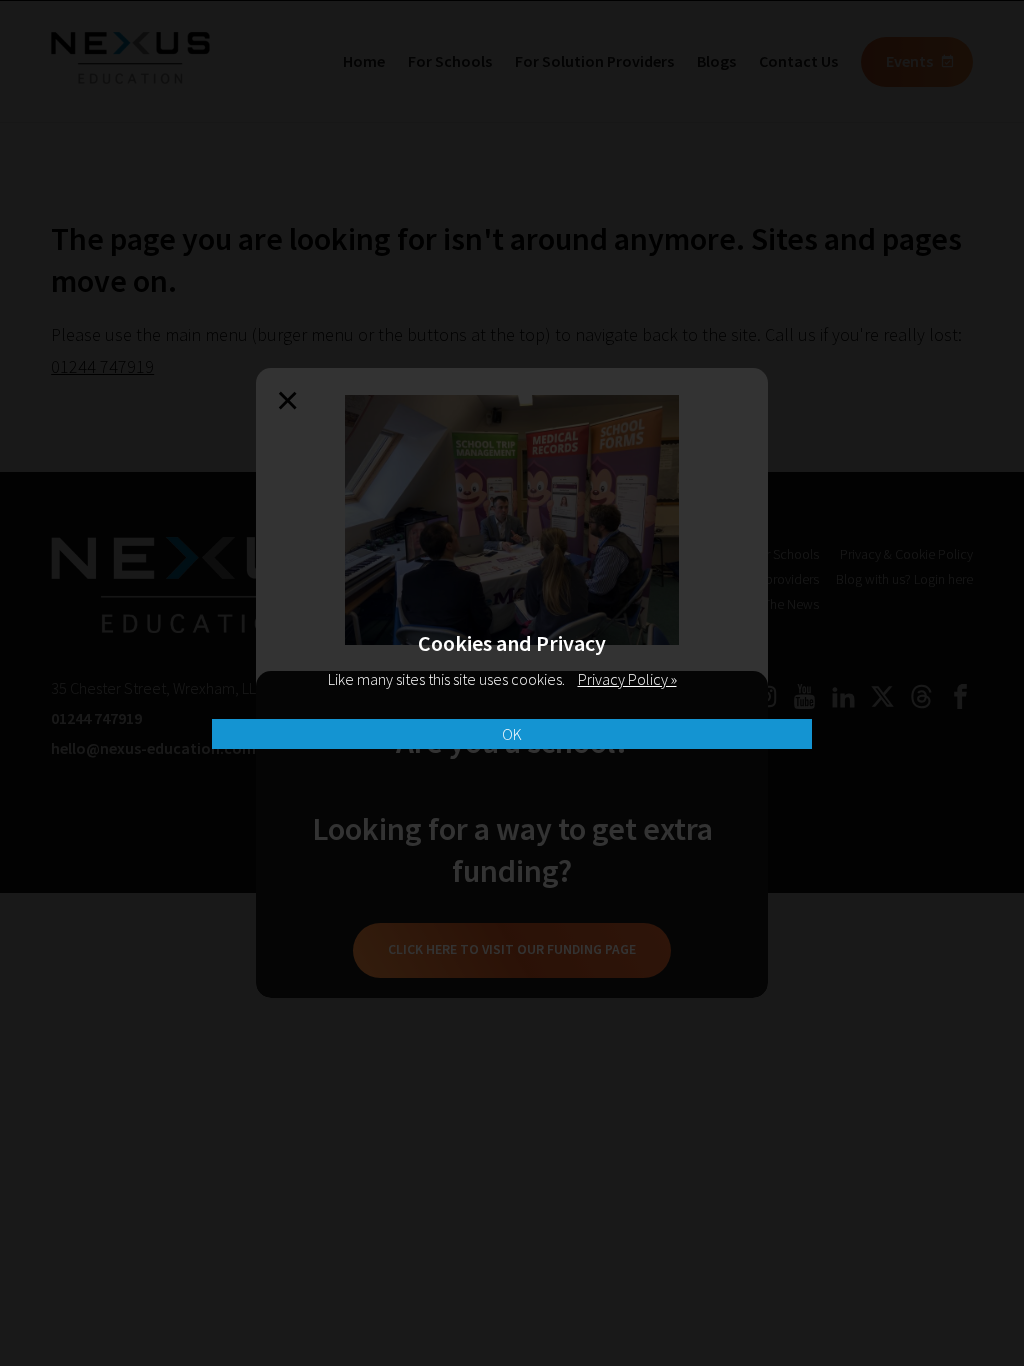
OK (512, 734)
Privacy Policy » (627, 679)
